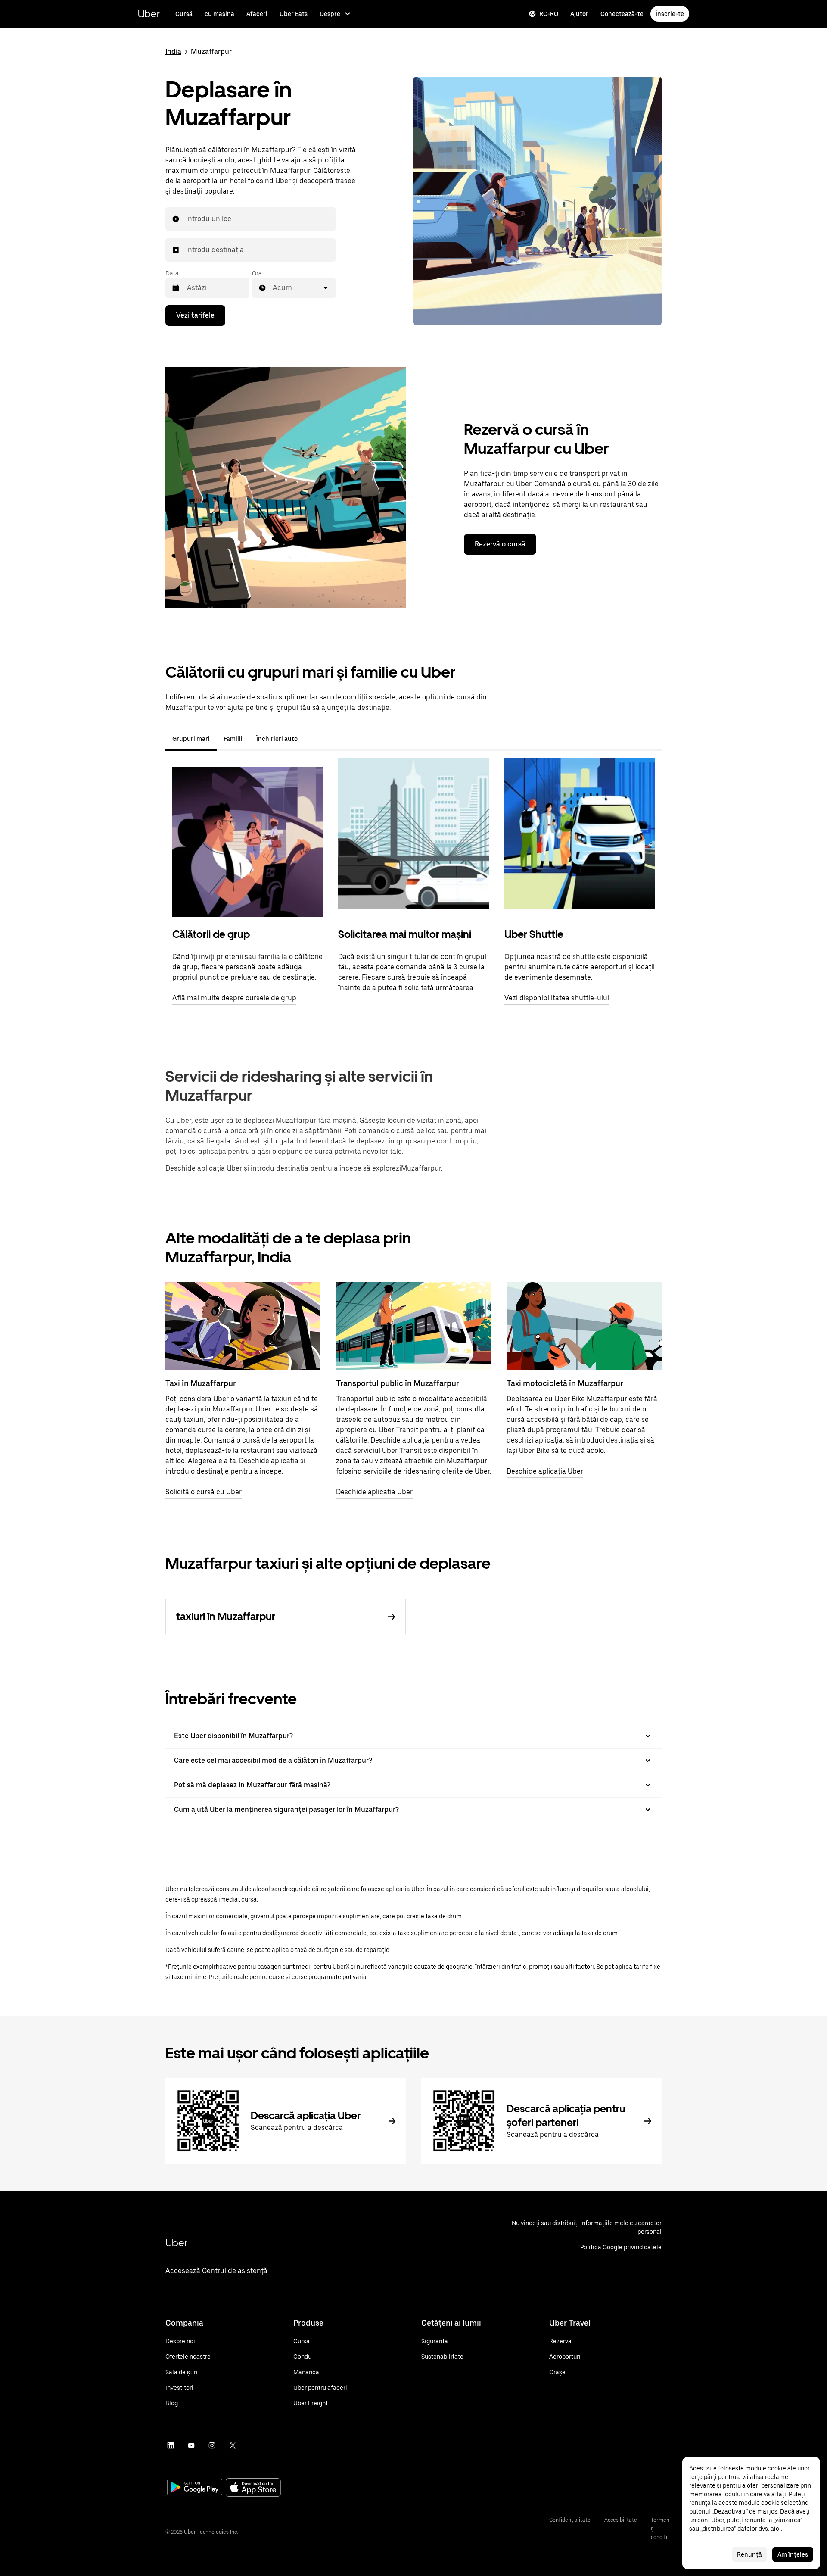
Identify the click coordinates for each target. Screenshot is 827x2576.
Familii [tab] (233, 739)
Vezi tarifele (195, 315)
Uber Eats (294, 14)
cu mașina (219, 14)
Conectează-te (622, 14)
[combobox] (187, 219)
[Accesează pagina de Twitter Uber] (233, 2445)
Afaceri (257, 14)
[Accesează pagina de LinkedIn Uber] (171, 2445)
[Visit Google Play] (195, 2488)
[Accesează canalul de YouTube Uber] (191, 2445)
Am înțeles (793, 2554)
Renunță (749, 2554)
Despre (330, 14)
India (173, 52)
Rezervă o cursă (500, 544)
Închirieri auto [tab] (277, 739)
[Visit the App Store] (253, 2488)
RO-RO (549, 14)
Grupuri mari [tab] (191, 739)
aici (776, 2529)
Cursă (184, 14)
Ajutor (579, 14)
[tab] (311, 739)
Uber (149, 14)
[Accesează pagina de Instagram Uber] (212, 2445)
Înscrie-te (670, 14)
